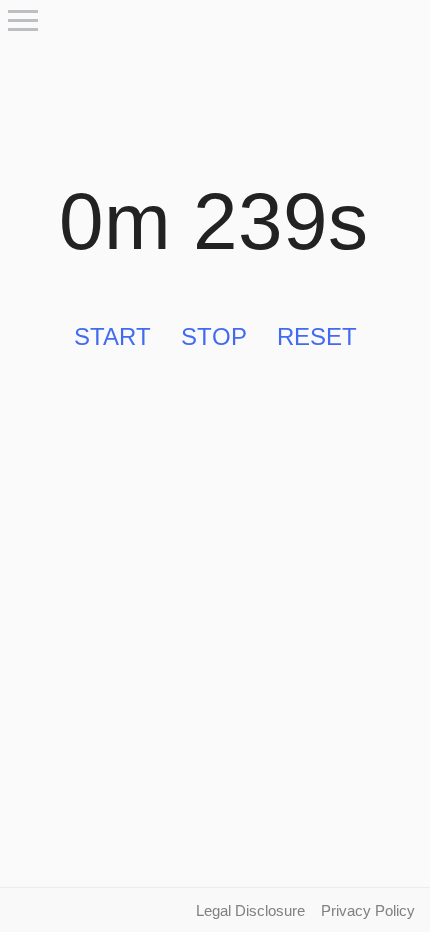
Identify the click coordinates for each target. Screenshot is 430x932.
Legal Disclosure (250, 910)
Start (112, 336)
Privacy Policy (368, 910)
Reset (317, 336)
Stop (214, 336)
